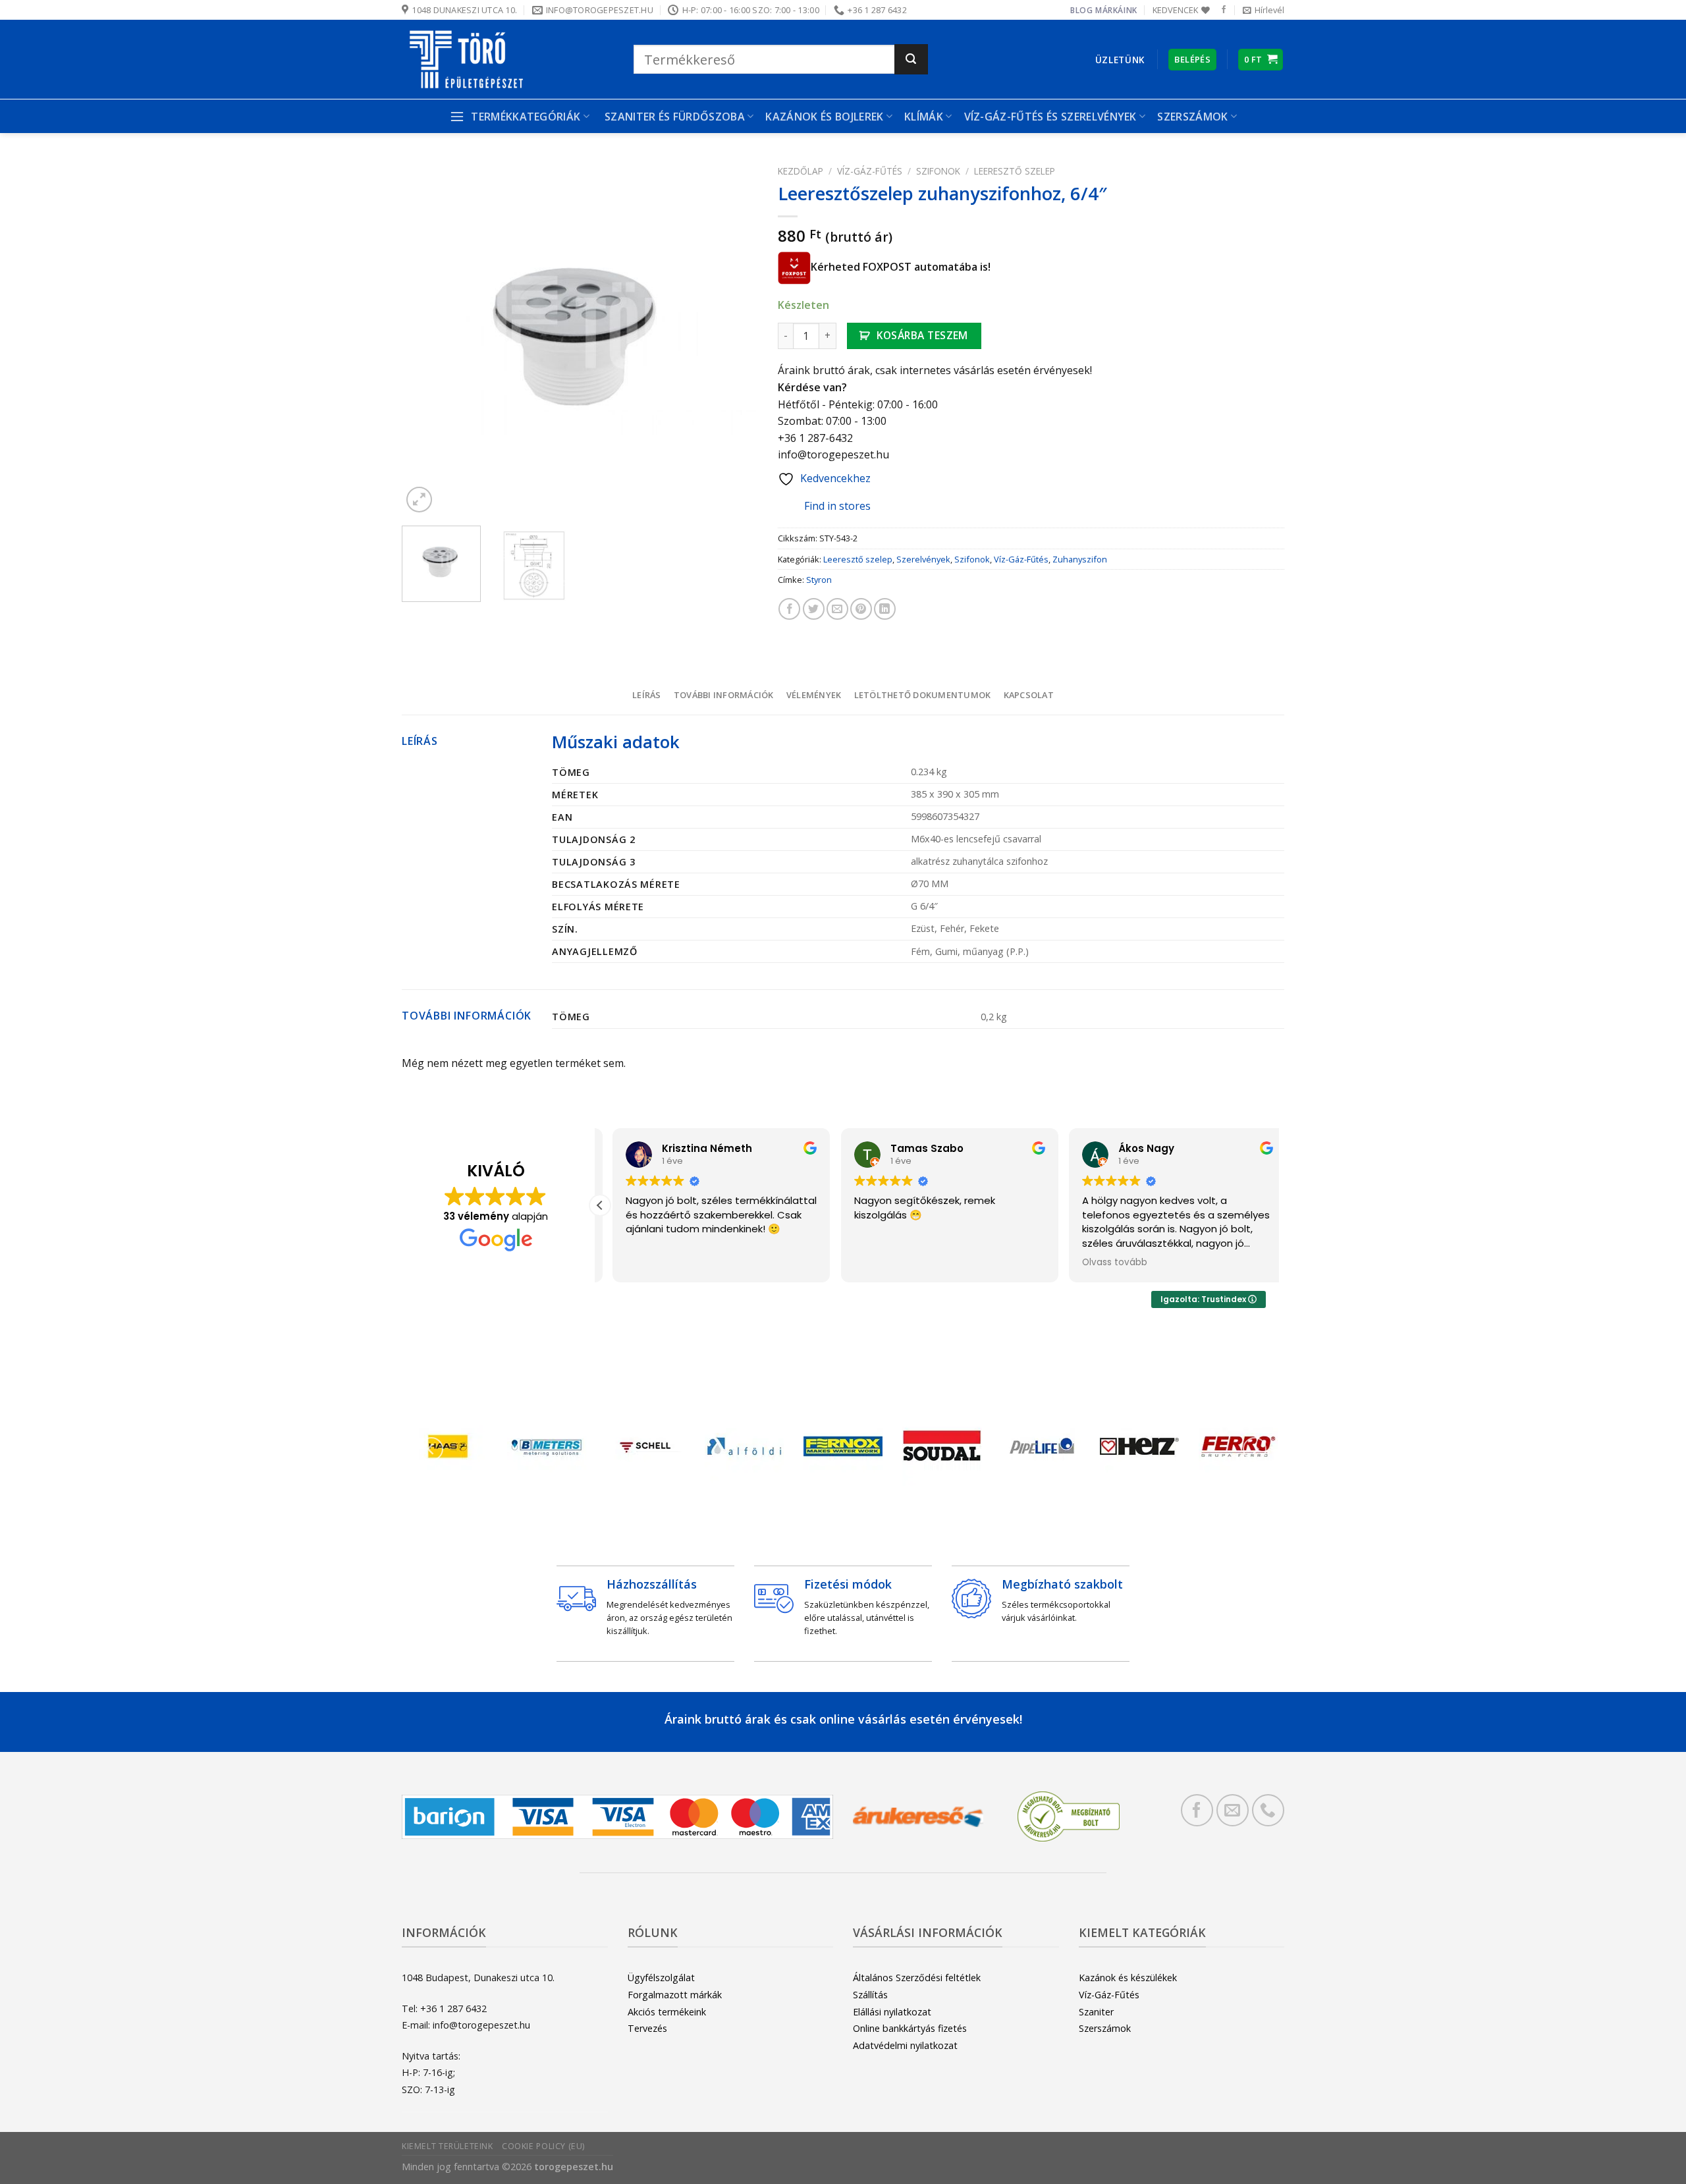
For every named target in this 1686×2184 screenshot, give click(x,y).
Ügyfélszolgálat (661, 1978)
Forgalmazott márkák (675, 1995)
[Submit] (911, 59)
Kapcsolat (1029, 695)
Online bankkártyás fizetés (910, 2028)
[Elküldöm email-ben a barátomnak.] (837, 609)
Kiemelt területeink (448, 2146)
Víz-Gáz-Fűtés (870, 171)
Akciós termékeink (667, 2012)
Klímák (924, 117)
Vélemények (814, 695)
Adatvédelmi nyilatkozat (905, 2045)
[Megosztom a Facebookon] (789, 609)
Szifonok (938, 171)
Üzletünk (1120, 60)
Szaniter (1096, 2012)
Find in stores (837, 506)
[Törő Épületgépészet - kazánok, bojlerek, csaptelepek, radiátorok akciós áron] (508, 59)
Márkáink (1116, 10)
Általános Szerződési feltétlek (917, 1978)
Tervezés (647, 2028)
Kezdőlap (801, 171)
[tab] (646, 695)
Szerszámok (1105, 2028)
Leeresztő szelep (1015, 171)
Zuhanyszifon (1080, 559)
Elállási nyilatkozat (892, 2012)
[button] (600, 1205)
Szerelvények (923, 559)
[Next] (734, 338)
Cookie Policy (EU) (543, 2146)
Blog (1081, 10)
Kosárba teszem (922, 335)
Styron (819, 580)
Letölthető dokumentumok (923, 695)
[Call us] (1268, 1810)
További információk (724, 695)
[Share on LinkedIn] (885, 609)
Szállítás (870, 1995)
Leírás (647, 695)
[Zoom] (419, 500)
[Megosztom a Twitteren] (814, 609)
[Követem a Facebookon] (1224, 10)
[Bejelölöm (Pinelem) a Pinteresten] (861, 609)
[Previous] (425, 338)
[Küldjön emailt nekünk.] (1233, 1810)
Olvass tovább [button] (1102, 1263)
